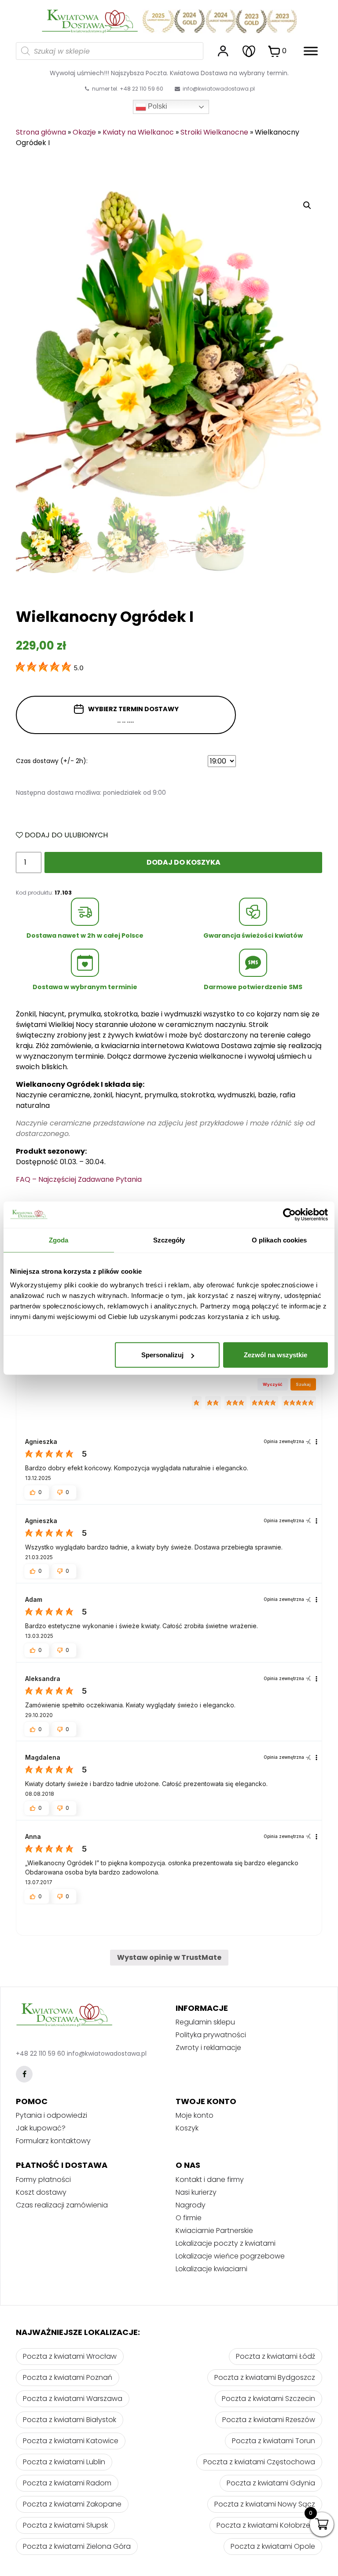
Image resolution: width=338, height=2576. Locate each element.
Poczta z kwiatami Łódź (276, 2356)
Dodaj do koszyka (184, 862)
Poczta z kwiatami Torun (274, 2441)
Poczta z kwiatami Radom (67, 2483)
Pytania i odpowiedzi (51, 2115)
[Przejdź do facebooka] (24, 2074)
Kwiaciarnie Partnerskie (214, 2231)
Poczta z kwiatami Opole (273, 2546)
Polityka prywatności (211, 2035)
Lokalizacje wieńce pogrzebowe (230, 2256)
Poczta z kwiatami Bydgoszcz (265, 2377)
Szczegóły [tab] (169, 1240)
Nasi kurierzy (196, 2192)
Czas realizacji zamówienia (62, 2205)
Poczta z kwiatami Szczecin (268, 2399)
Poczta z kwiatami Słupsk (65, 2525)
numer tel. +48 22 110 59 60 (127, 89)
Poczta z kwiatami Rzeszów (269, 2420)
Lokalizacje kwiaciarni (211, 2269)
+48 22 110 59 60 (40, 2053)
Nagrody (191, 2205)
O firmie (189, 2218)
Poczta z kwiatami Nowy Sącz (265, 2504)
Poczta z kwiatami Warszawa (73, 2399)
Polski (157, 106)
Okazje (84, 132)
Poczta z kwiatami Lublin (64, 2462)
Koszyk (187, 2128)
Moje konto (195, 2115)
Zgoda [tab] (59, 1240)
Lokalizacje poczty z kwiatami (226, 2243)
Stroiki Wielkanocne (214, 132)
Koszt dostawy (41, 2192)
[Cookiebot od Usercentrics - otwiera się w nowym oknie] (289, 1214)
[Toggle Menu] (311, 51)
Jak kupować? (41, 2128)
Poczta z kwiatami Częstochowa (259, 2462)
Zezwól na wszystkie (276, 1355)
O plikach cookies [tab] (279, 1240)
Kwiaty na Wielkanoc (138, 132)
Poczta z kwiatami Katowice (71, 2441)
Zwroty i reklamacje (208, 2048)
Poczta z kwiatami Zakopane (72, 2504)
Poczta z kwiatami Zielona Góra (77, 2546)
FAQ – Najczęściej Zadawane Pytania (79, 1179)
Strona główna (41, 132)
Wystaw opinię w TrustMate (169, 1957)
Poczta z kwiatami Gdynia (271, 2483)
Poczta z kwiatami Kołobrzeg (266, 2525)
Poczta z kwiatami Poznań (68, 2377)
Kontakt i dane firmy (210, 2180)
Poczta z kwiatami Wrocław (70, 2356)
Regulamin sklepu (205, 2022)
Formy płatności (43, 2180)
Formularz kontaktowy (53, 2141)
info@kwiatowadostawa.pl (219, 89)
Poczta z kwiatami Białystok (70, 2420)
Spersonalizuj (162, 1355)
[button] (37, 1492)
